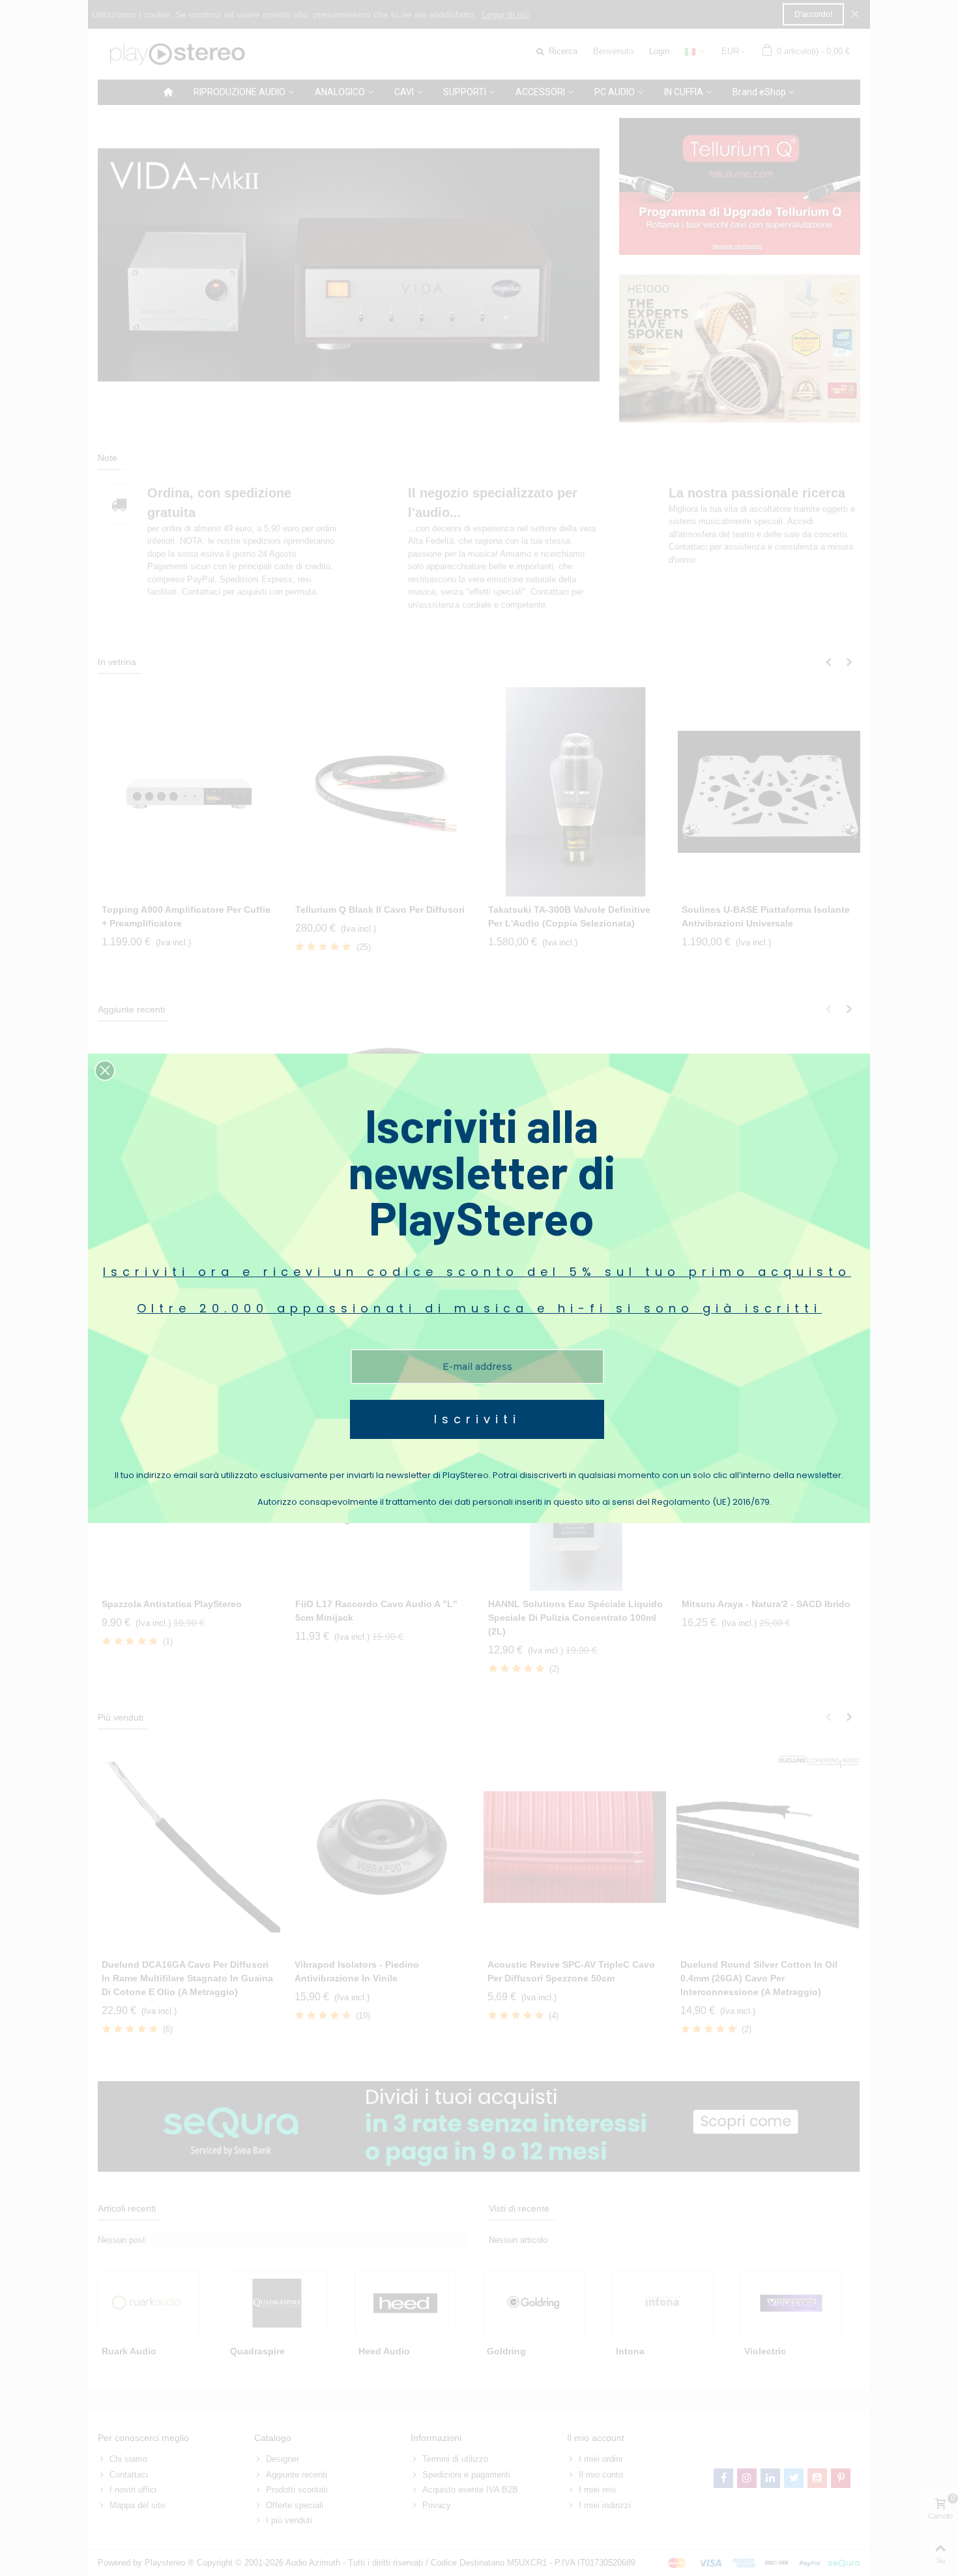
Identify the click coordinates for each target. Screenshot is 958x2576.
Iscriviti (477, 1419)
